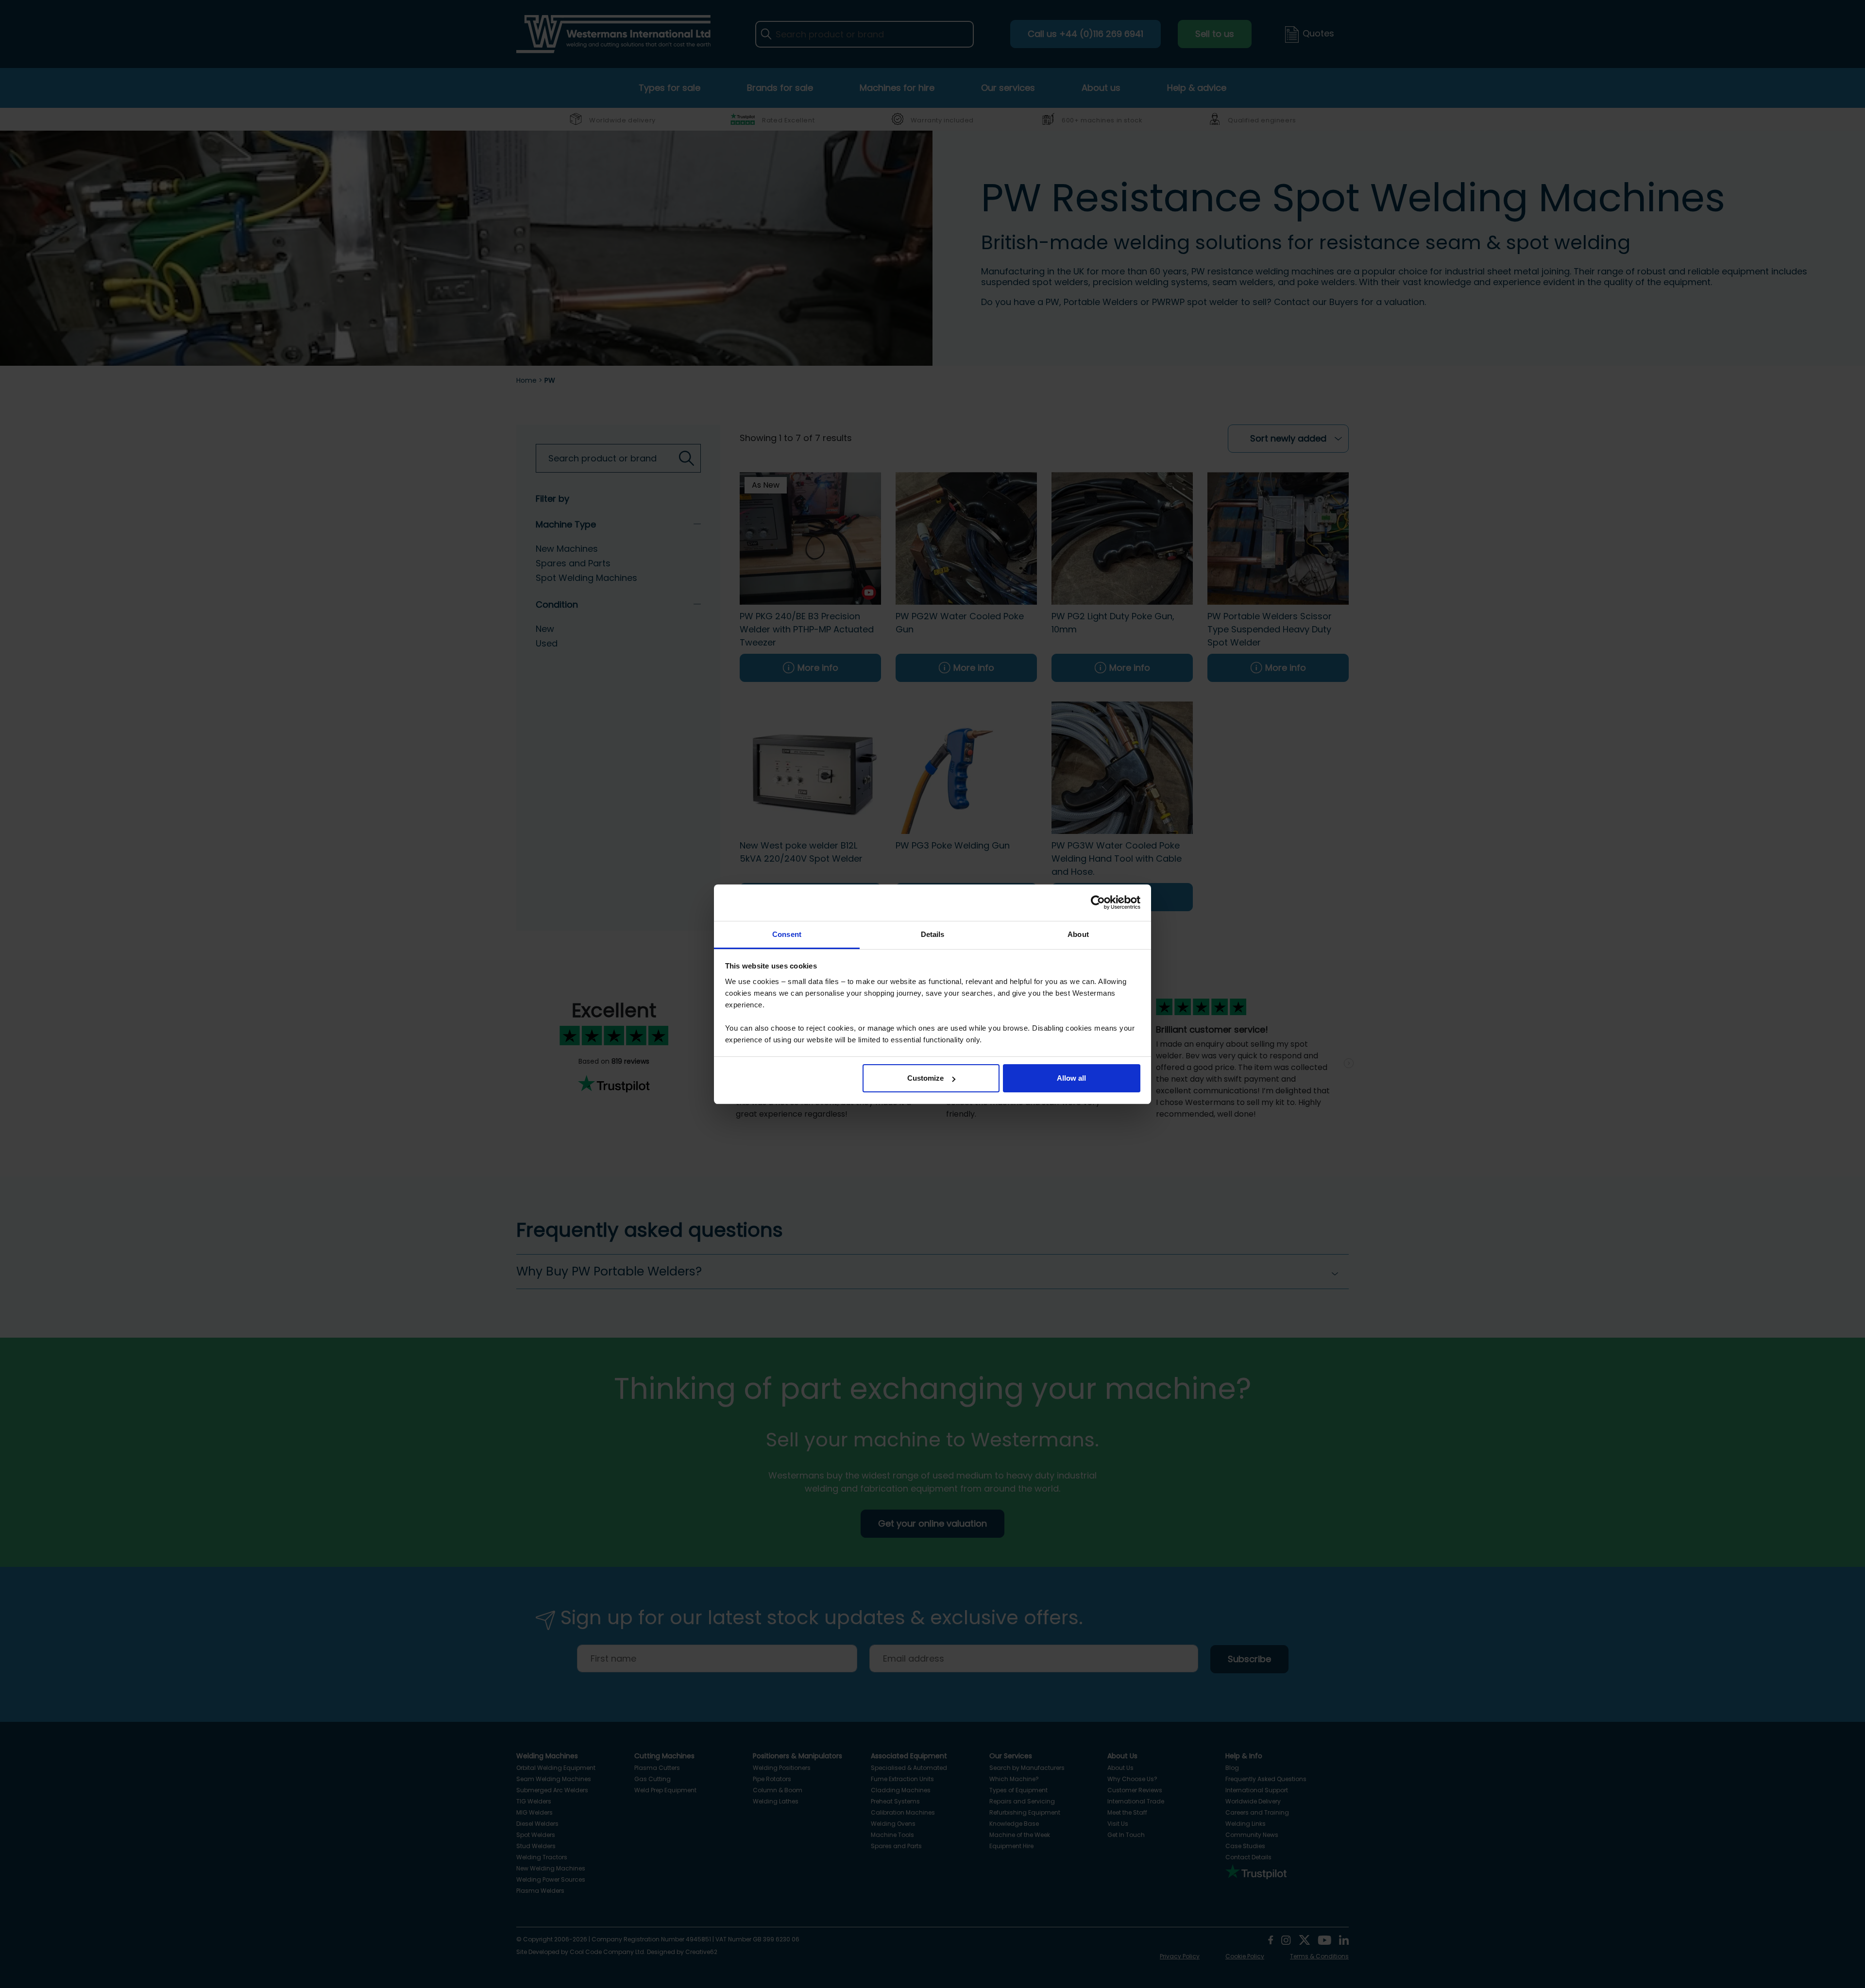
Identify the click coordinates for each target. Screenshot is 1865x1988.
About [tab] (1078, 934)
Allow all (1071, 1078)
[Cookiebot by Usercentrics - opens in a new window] (1098, 902)
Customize (925, 1078)
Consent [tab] (787, 934)
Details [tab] (933, 934)
